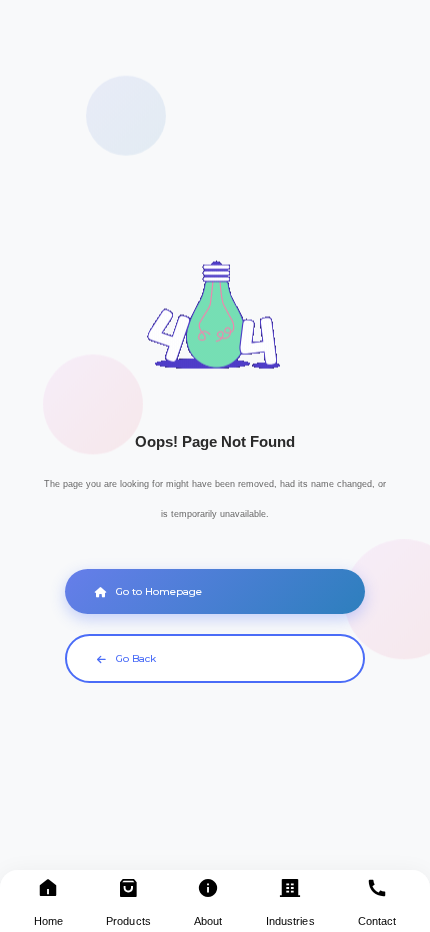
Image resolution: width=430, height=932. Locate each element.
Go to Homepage (159, 591)
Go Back (136, 658)
